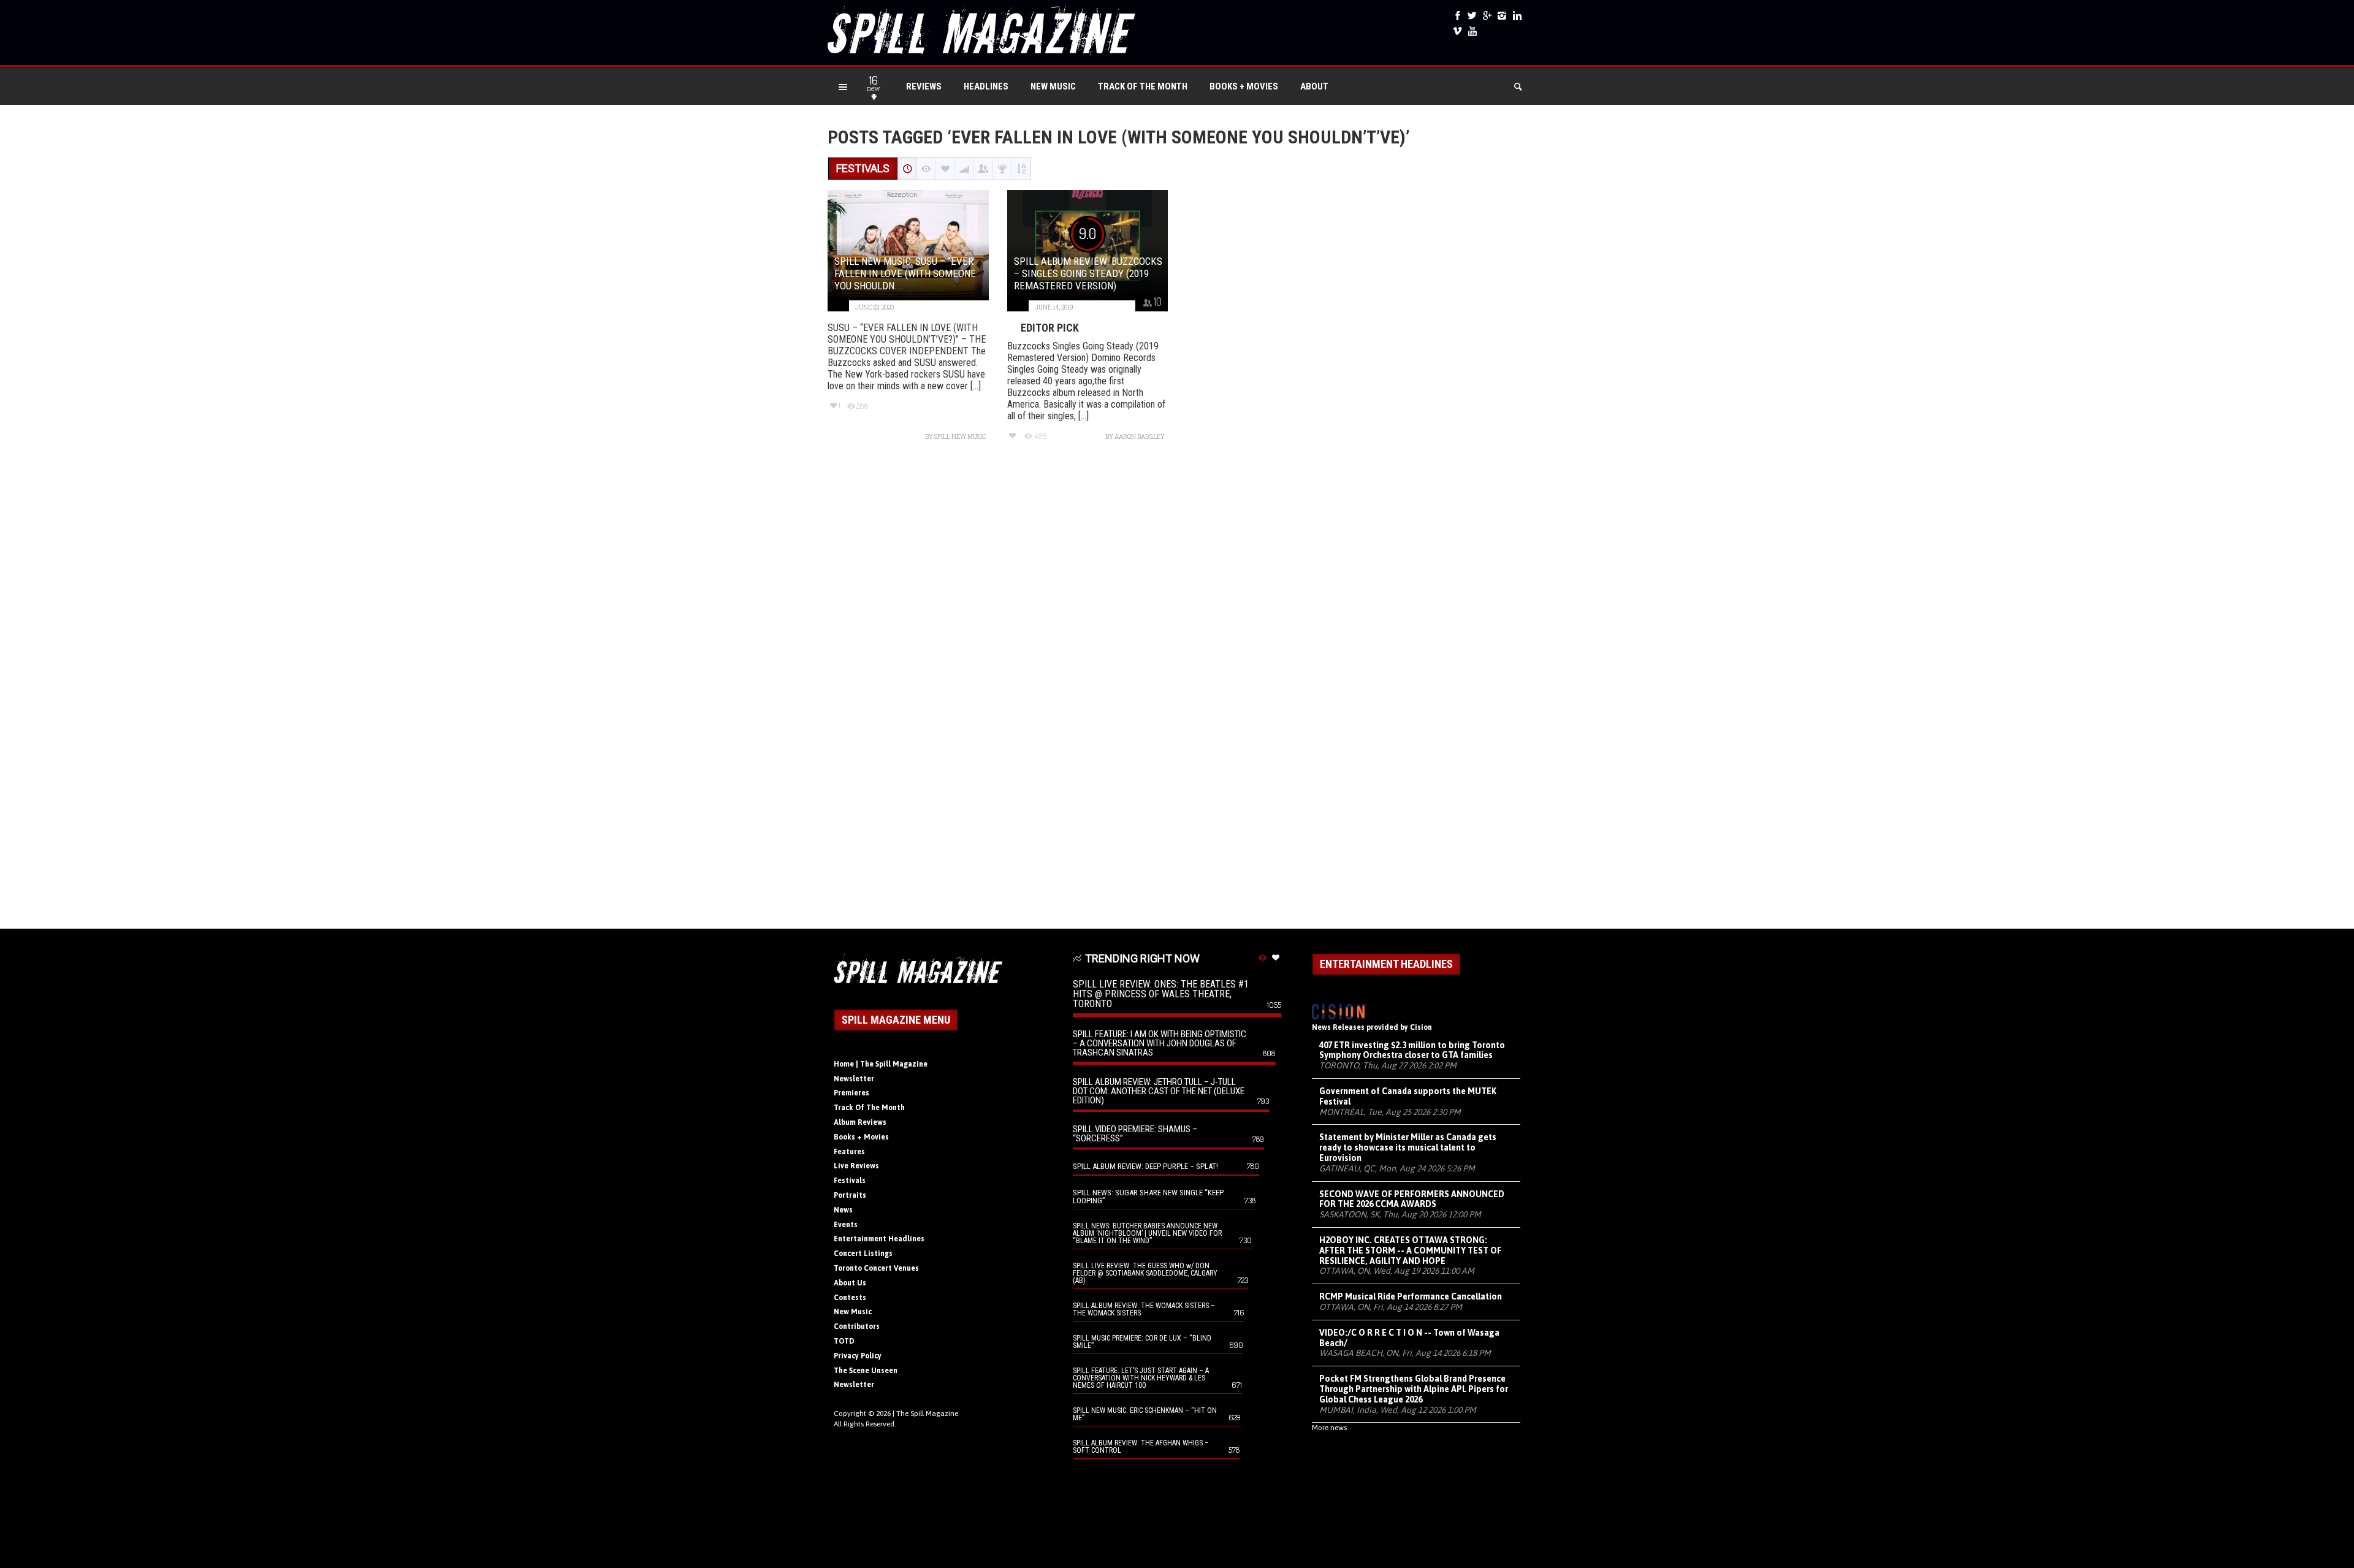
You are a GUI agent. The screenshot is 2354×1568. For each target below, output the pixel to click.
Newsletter (854, 1079)
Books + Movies (1244, 86)
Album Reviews (860, 1122)
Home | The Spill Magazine (881, 1064)
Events (846, 1225)
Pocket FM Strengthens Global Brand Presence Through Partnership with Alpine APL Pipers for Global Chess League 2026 (1414, 1389)
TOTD (844, 1341)
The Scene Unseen (866, 1371)
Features (849, 1152)
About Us (850, 1283)
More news (1329, 1428)
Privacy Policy (858, 1356)
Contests (850, 1298)
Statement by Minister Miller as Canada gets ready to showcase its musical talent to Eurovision (1408, 1147)
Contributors (857, 1326)
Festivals (850, 1181)
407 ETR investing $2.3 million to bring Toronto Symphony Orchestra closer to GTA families (1412, 1050)
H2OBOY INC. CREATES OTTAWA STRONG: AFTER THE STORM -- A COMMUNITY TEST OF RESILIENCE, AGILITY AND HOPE (1410, 1250)
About (1314, 86)
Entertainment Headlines (879, 1239)
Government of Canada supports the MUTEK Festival (1408, 1096)
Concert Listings (863, 1254)
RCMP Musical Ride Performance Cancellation (1411, 1296)
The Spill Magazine (927, 1414)
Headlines (986, 86)
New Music (1053, 86)
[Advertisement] (1177, 691)
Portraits (850, 1195)
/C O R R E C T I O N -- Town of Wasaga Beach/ (1409, 1338)
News (843, 1210)
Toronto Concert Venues (876, 1268)
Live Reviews (856, 1166)
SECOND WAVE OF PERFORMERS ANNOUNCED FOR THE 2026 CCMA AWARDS (1412, 1199)
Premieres (851, 1093)
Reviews (924, 86)
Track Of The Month (1143, 86)
